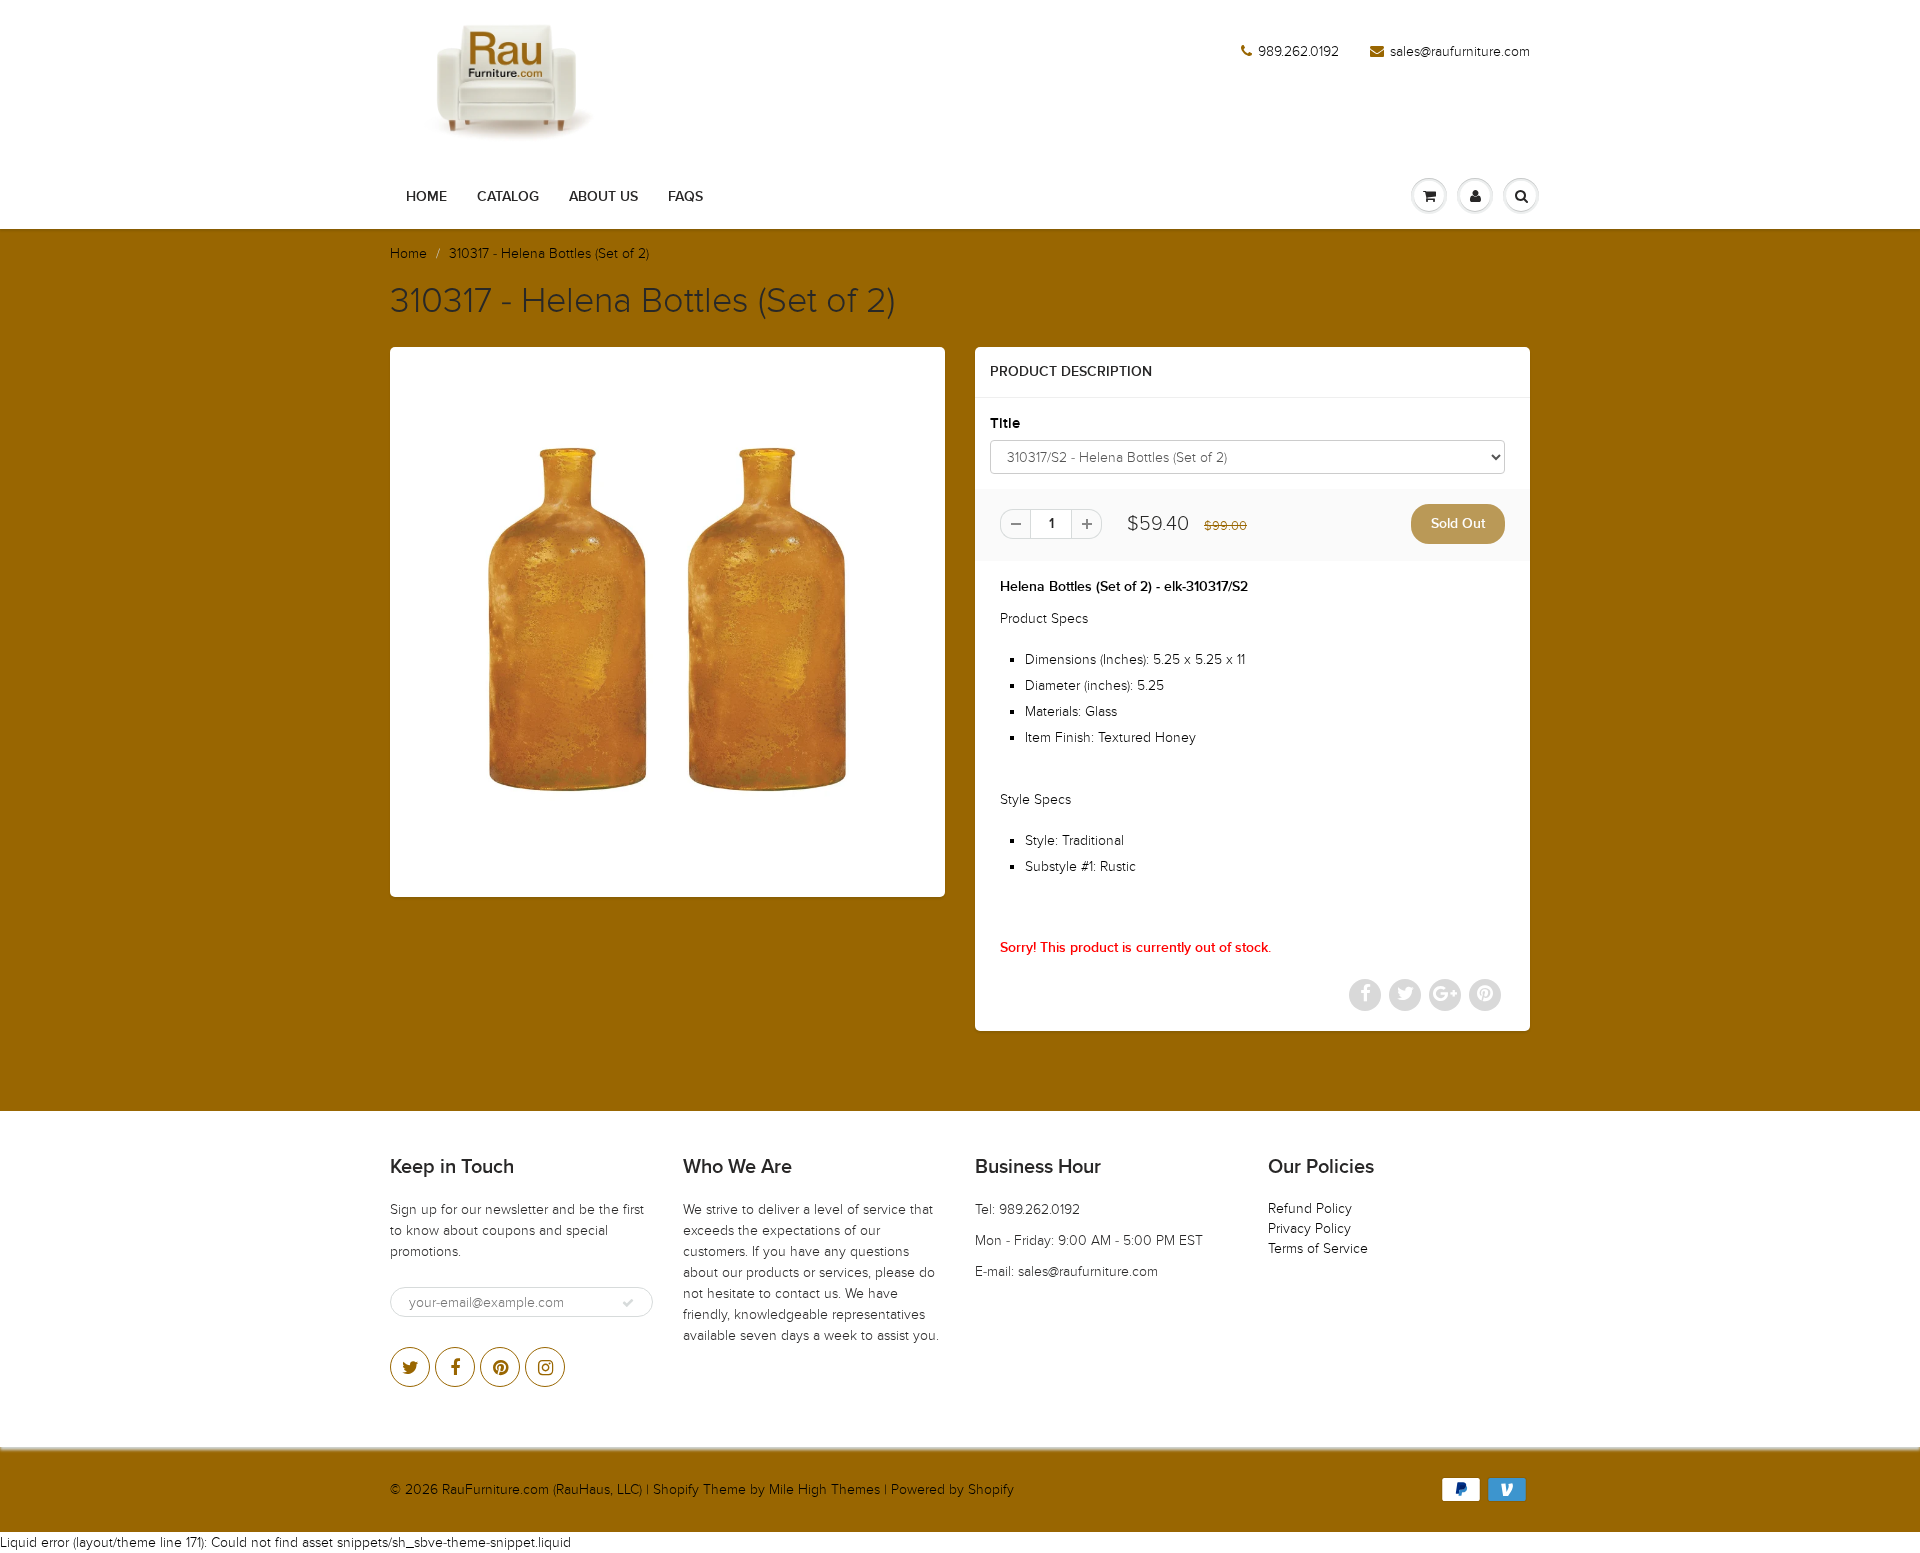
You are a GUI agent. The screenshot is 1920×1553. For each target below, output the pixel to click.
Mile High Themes (824, 1489)
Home (426, 197)
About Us (603, 197)
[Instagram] (545, 1367)
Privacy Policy (1309, 1228)
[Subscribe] (628, 1303)
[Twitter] (410, 1367)
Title (1005, 423)
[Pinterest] (500, 1367)
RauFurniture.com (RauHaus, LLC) (542, 1489)
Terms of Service (1318, 1248)
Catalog (508, 197)
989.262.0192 (1298, 51)
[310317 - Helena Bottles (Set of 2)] (667, 619)
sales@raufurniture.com (1460, 51)
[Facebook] (455, 1367)
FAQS (685, 197)
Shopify (676, 1489)
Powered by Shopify (952, 1489)
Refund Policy (1310, 1208)
